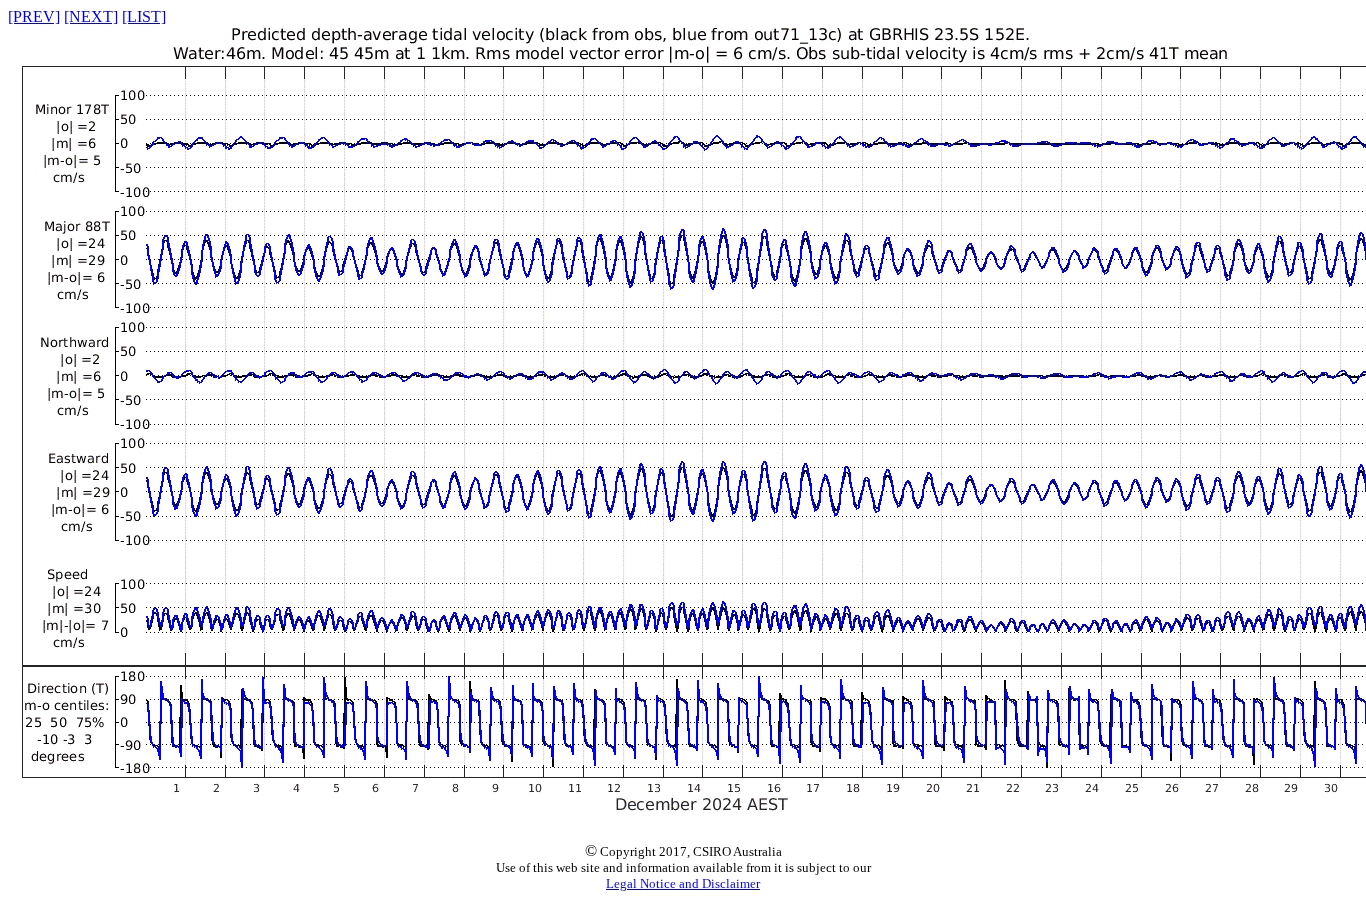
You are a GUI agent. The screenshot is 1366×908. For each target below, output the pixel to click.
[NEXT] (91, 16)
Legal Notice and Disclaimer (683, 883)
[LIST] (144, 16)
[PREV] (34, 16)
